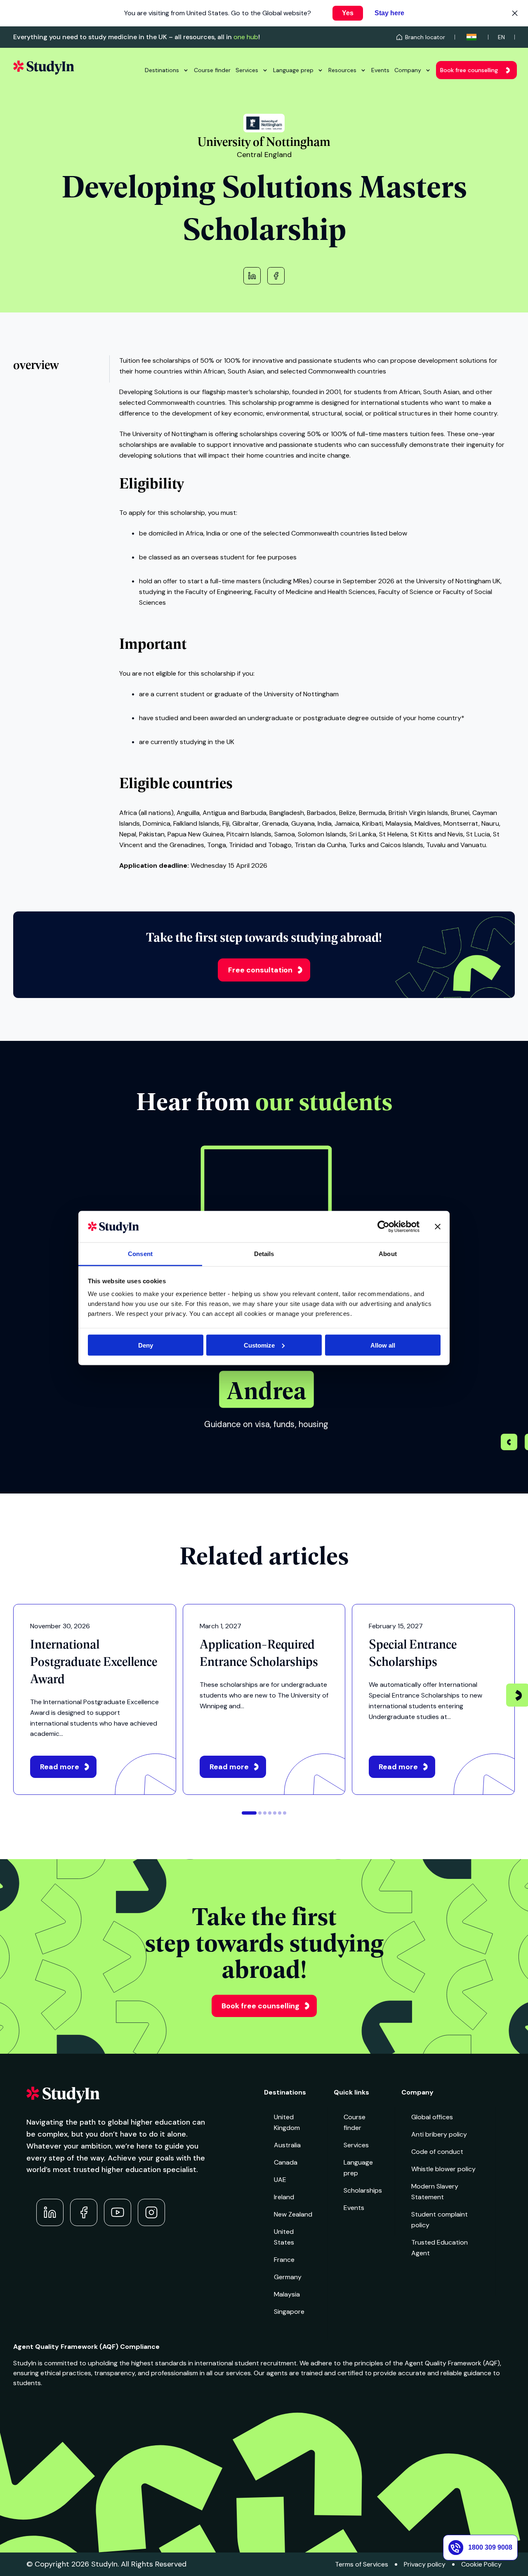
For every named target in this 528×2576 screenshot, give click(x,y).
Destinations (162, 70)
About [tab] (388, 1254)
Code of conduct (437, 2152)
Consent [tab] (140, 1254)
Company (408, 70)
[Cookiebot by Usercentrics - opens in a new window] (383, 1226)
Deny (146, 1345)
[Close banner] (438, 1226)
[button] (509, 1443)
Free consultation (260, 970)
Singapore (289, 2312)
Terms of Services (362, 2564)
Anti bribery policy (439, 2134)
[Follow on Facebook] (84, 2212)
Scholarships (363, 2190)
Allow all (383, 1345)
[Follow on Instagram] (151, 2212)
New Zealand (293, 2214)
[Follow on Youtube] (118, 2212)
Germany (288, 2277)
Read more (60, 1767)
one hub (246, 37)
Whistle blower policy (443, 2169)
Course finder (212, 70)
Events (380, 70)
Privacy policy (425, 2564)
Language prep (293, 70)
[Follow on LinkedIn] (50, 2212)
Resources (342, 70)
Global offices (432, 2117)
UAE (280, 2180)
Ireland (284, 2197)
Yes (348, 13)
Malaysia (287, 2294)
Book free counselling (469, 70)
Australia (287, 2145)
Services (247, 70)
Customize (259, 1345)
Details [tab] (264, 1254)
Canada (286, 2162)
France (284, 2260)
